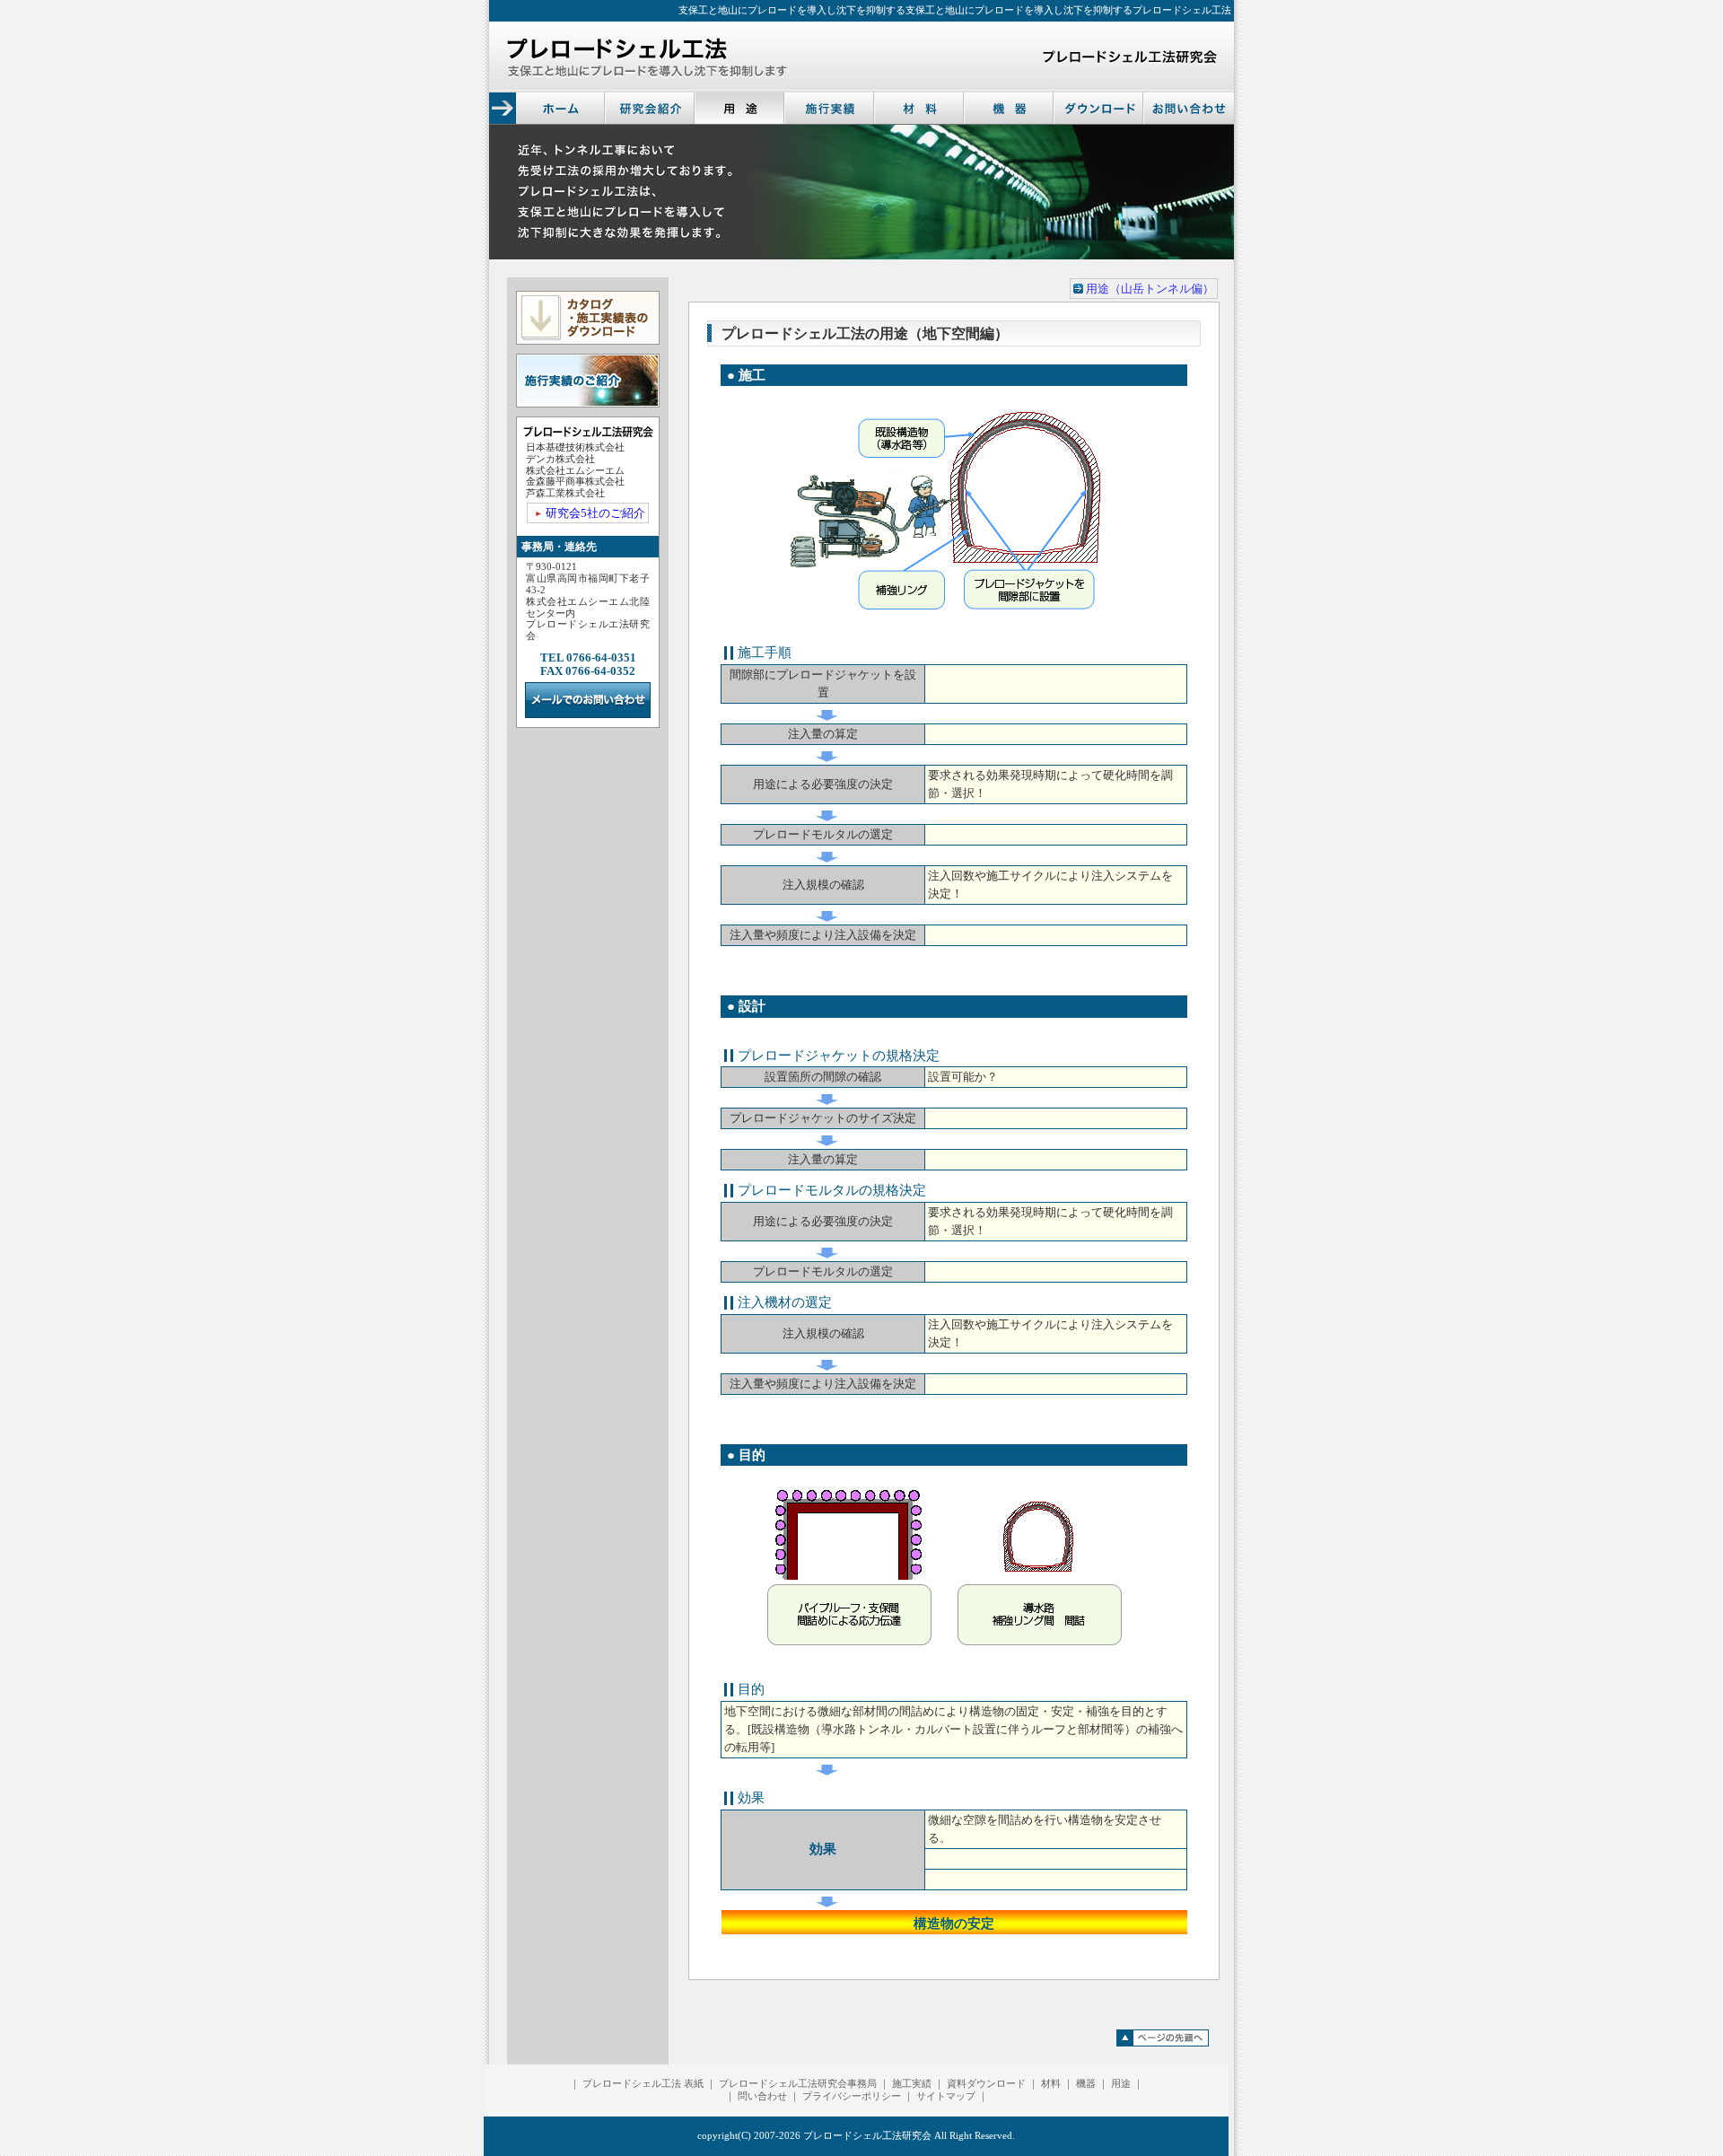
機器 (1086, 2084)
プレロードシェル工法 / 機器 (1010, 108)
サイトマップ (946, 2096)
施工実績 (912, 2084)
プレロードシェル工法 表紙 (643, 2084)
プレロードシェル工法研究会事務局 (798, 2084)
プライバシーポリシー (852, 2096)
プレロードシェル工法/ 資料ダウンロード (1099, 108)
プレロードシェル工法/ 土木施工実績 (830, 108)
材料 (1051, 2084)
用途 (1121, 2084)
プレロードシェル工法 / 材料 (920, 108)
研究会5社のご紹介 (595, 513)
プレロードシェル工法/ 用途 (740, 108)
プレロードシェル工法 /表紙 (561, 108)
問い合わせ (762, 2096)
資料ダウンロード (986, 2084)
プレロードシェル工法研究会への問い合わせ (1189, 108)
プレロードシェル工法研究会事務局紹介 (651, 108)
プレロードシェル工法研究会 (867, 2136)
